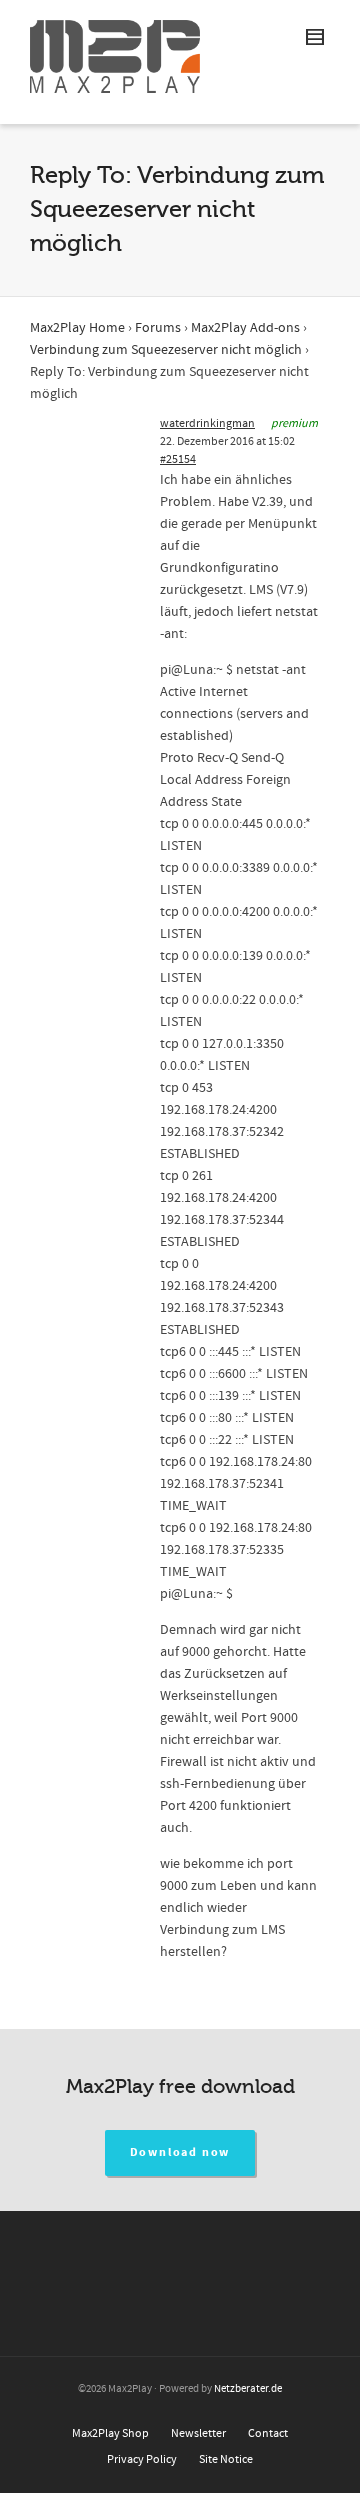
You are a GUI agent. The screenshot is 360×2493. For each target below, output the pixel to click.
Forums (158, 328)
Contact (268, 2433)
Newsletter (198, 2433)
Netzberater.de (248, 2389)
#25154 (178, 459)
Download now (180, 2152)
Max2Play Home (77, 328)
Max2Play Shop (110, 2433)
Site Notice (226, 2459)
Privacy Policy (142, 2459)
